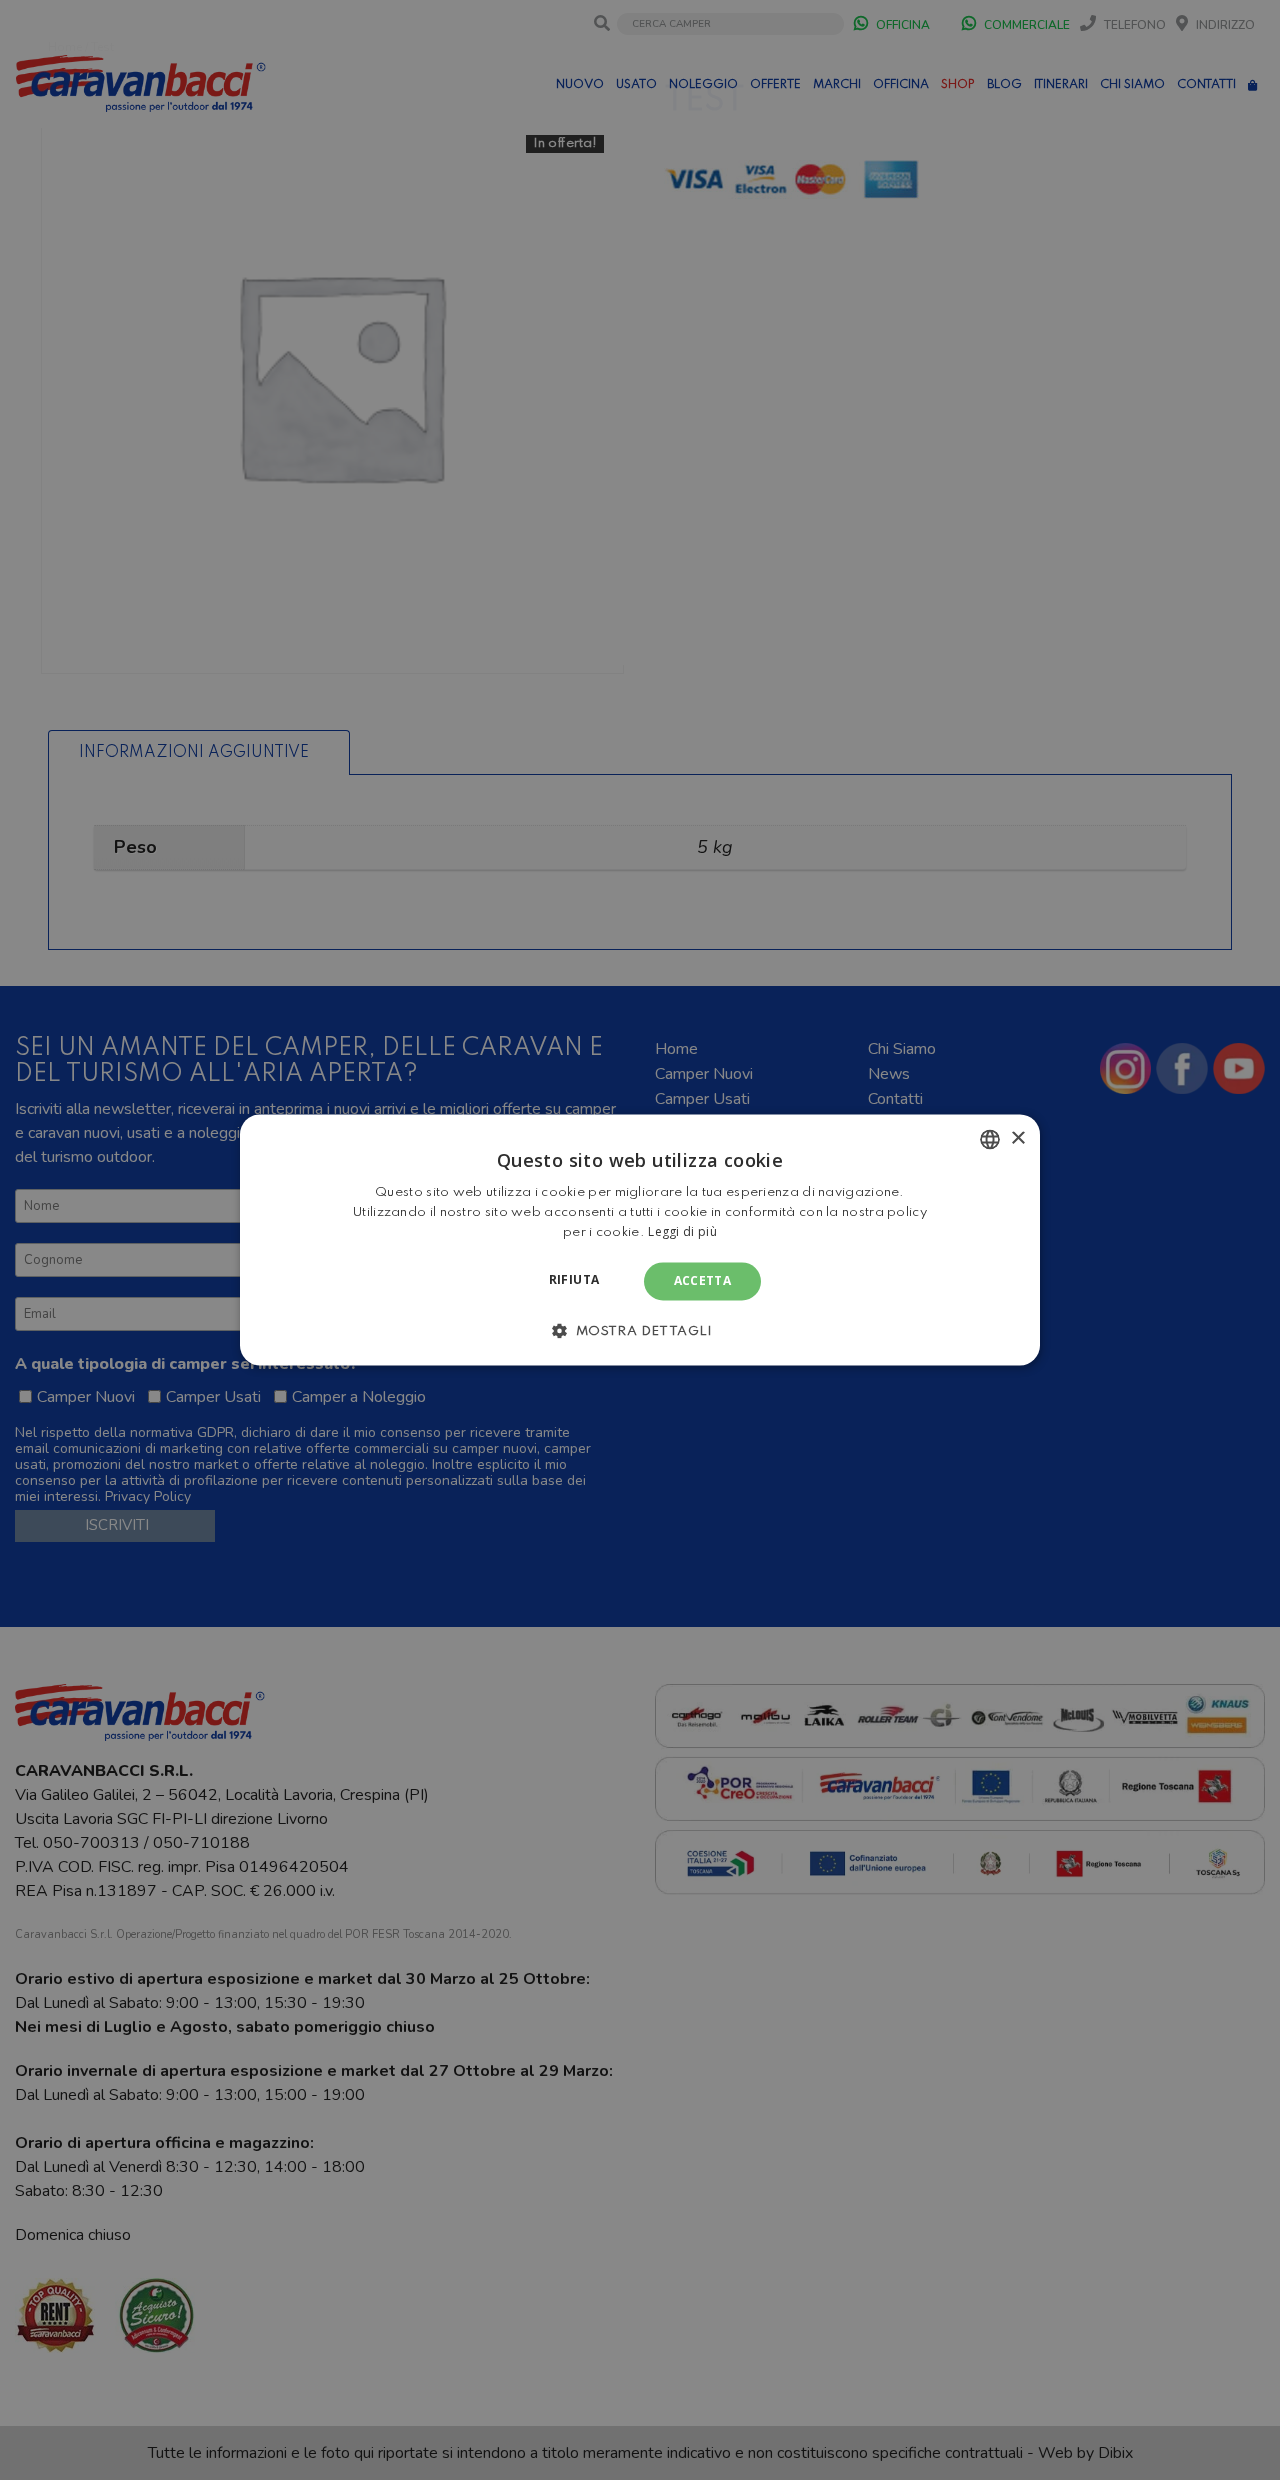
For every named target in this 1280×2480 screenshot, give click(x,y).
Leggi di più (682, 1231)
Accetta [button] (703, 1280)
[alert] (640, 1240)
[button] (639, 1331)
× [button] (1017, 1138)
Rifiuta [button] (574, 1279)
